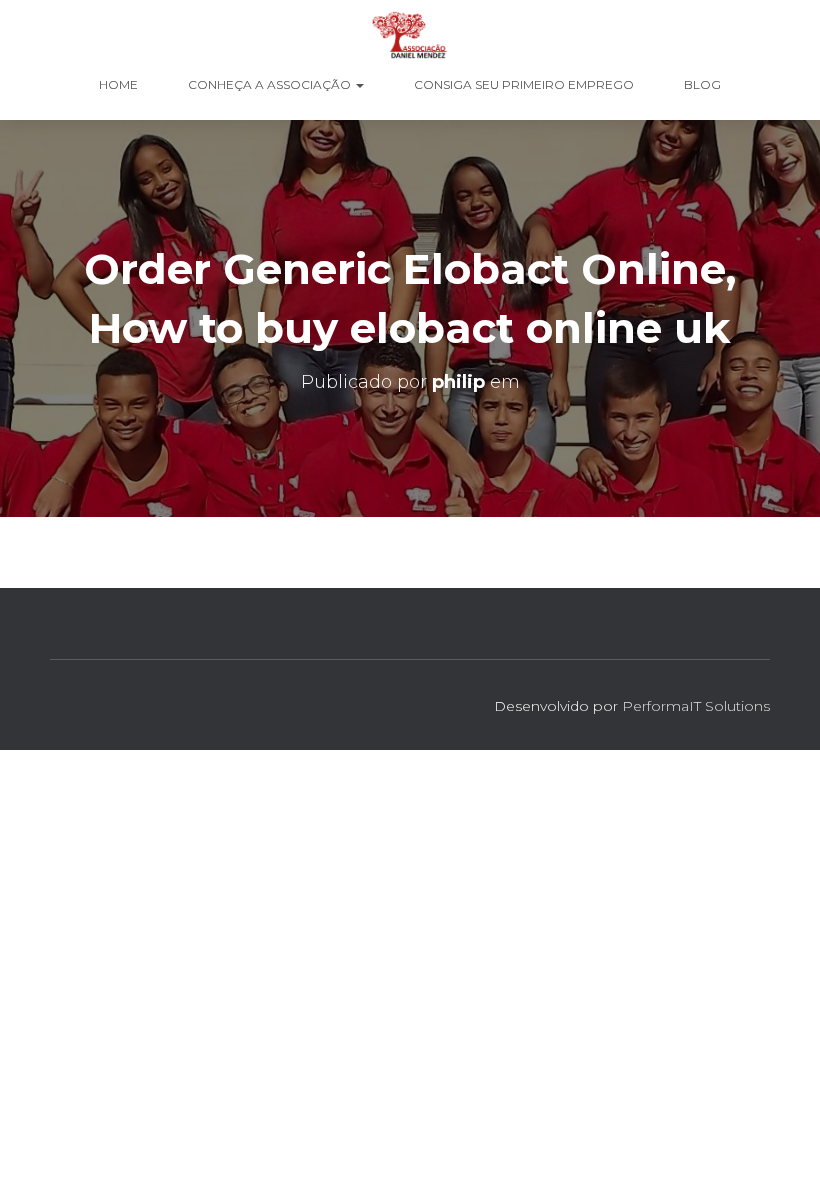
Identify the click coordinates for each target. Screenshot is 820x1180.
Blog (702, 84)
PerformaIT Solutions (696, 706)
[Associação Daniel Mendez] (409, 35)
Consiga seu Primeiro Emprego (524, 84)
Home (118, 84)
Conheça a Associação (271, 84)
